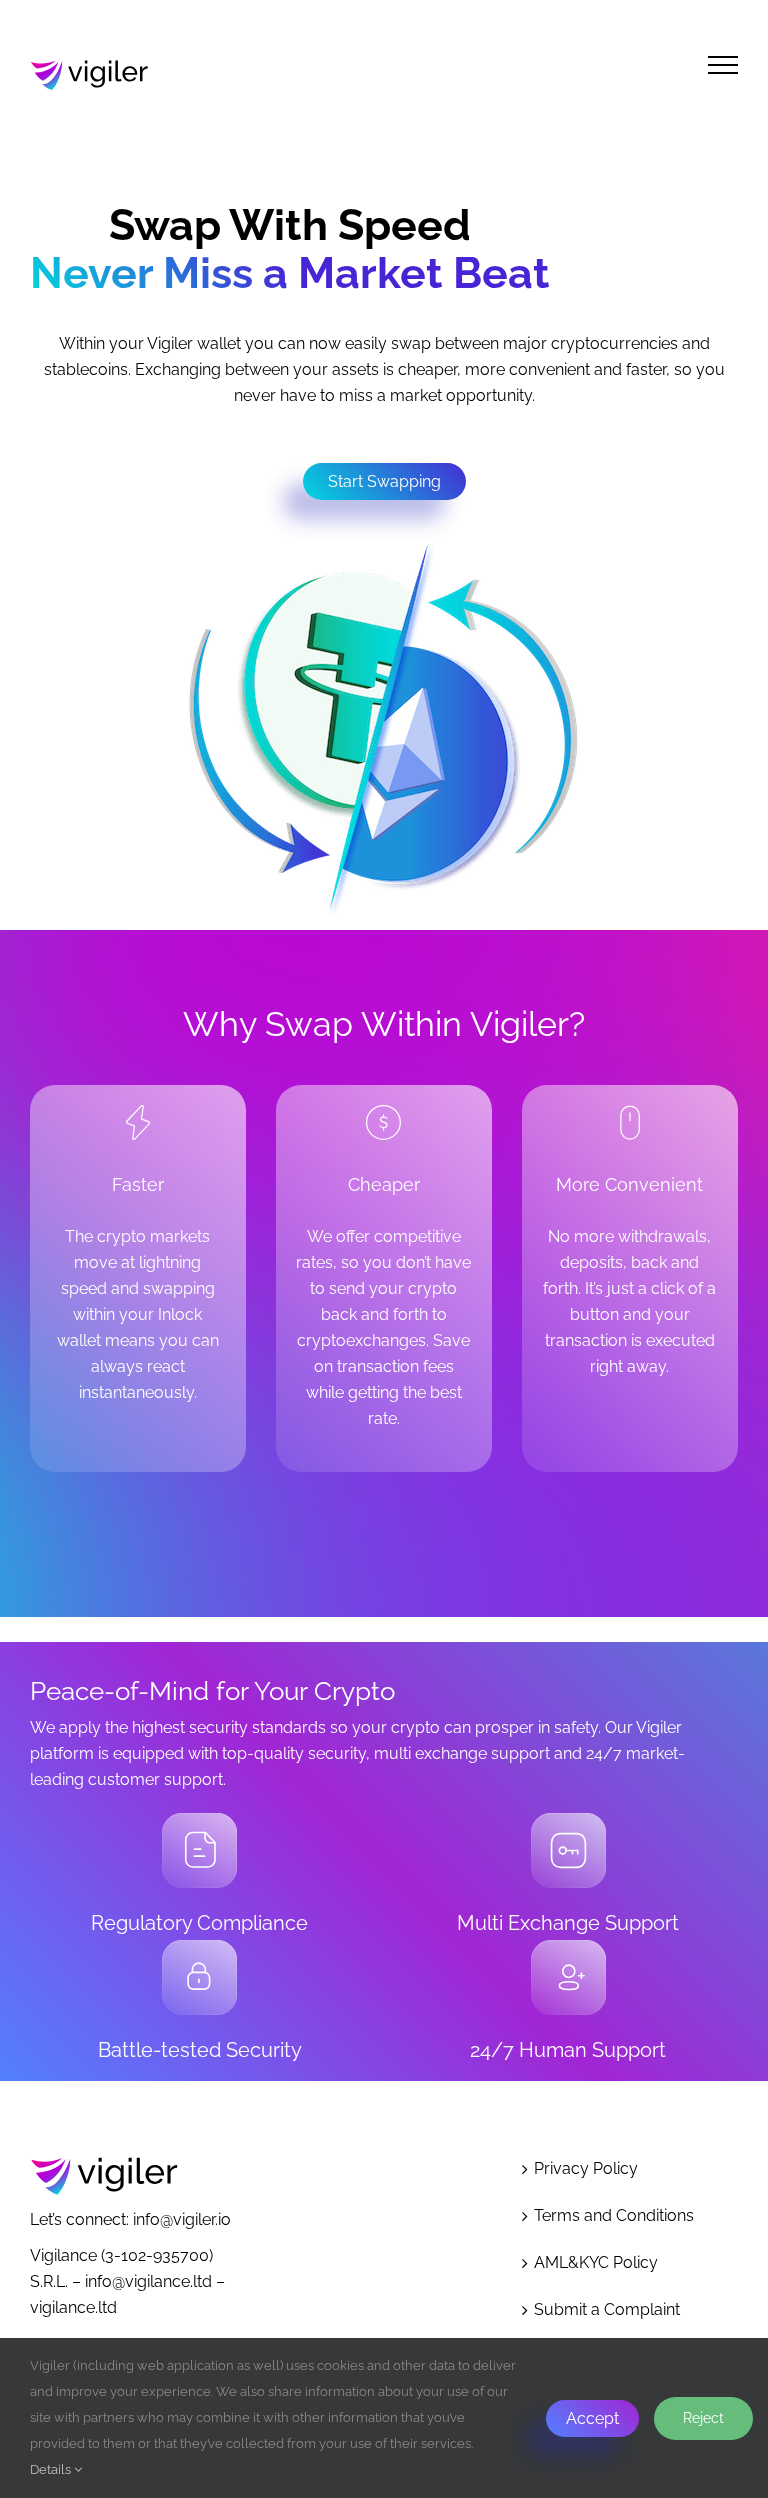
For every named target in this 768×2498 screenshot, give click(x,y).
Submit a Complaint (607, 2309)
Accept (592, 2418)
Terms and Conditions (614, 2215)
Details (52, 2469)
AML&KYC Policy (596, 2262)
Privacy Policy (586, 2168)
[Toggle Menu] (723, 65)
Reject (703, 2418)
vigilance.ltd (73, 2307)
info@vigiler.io (182, 2219)
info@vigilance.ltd (148, 2281)
